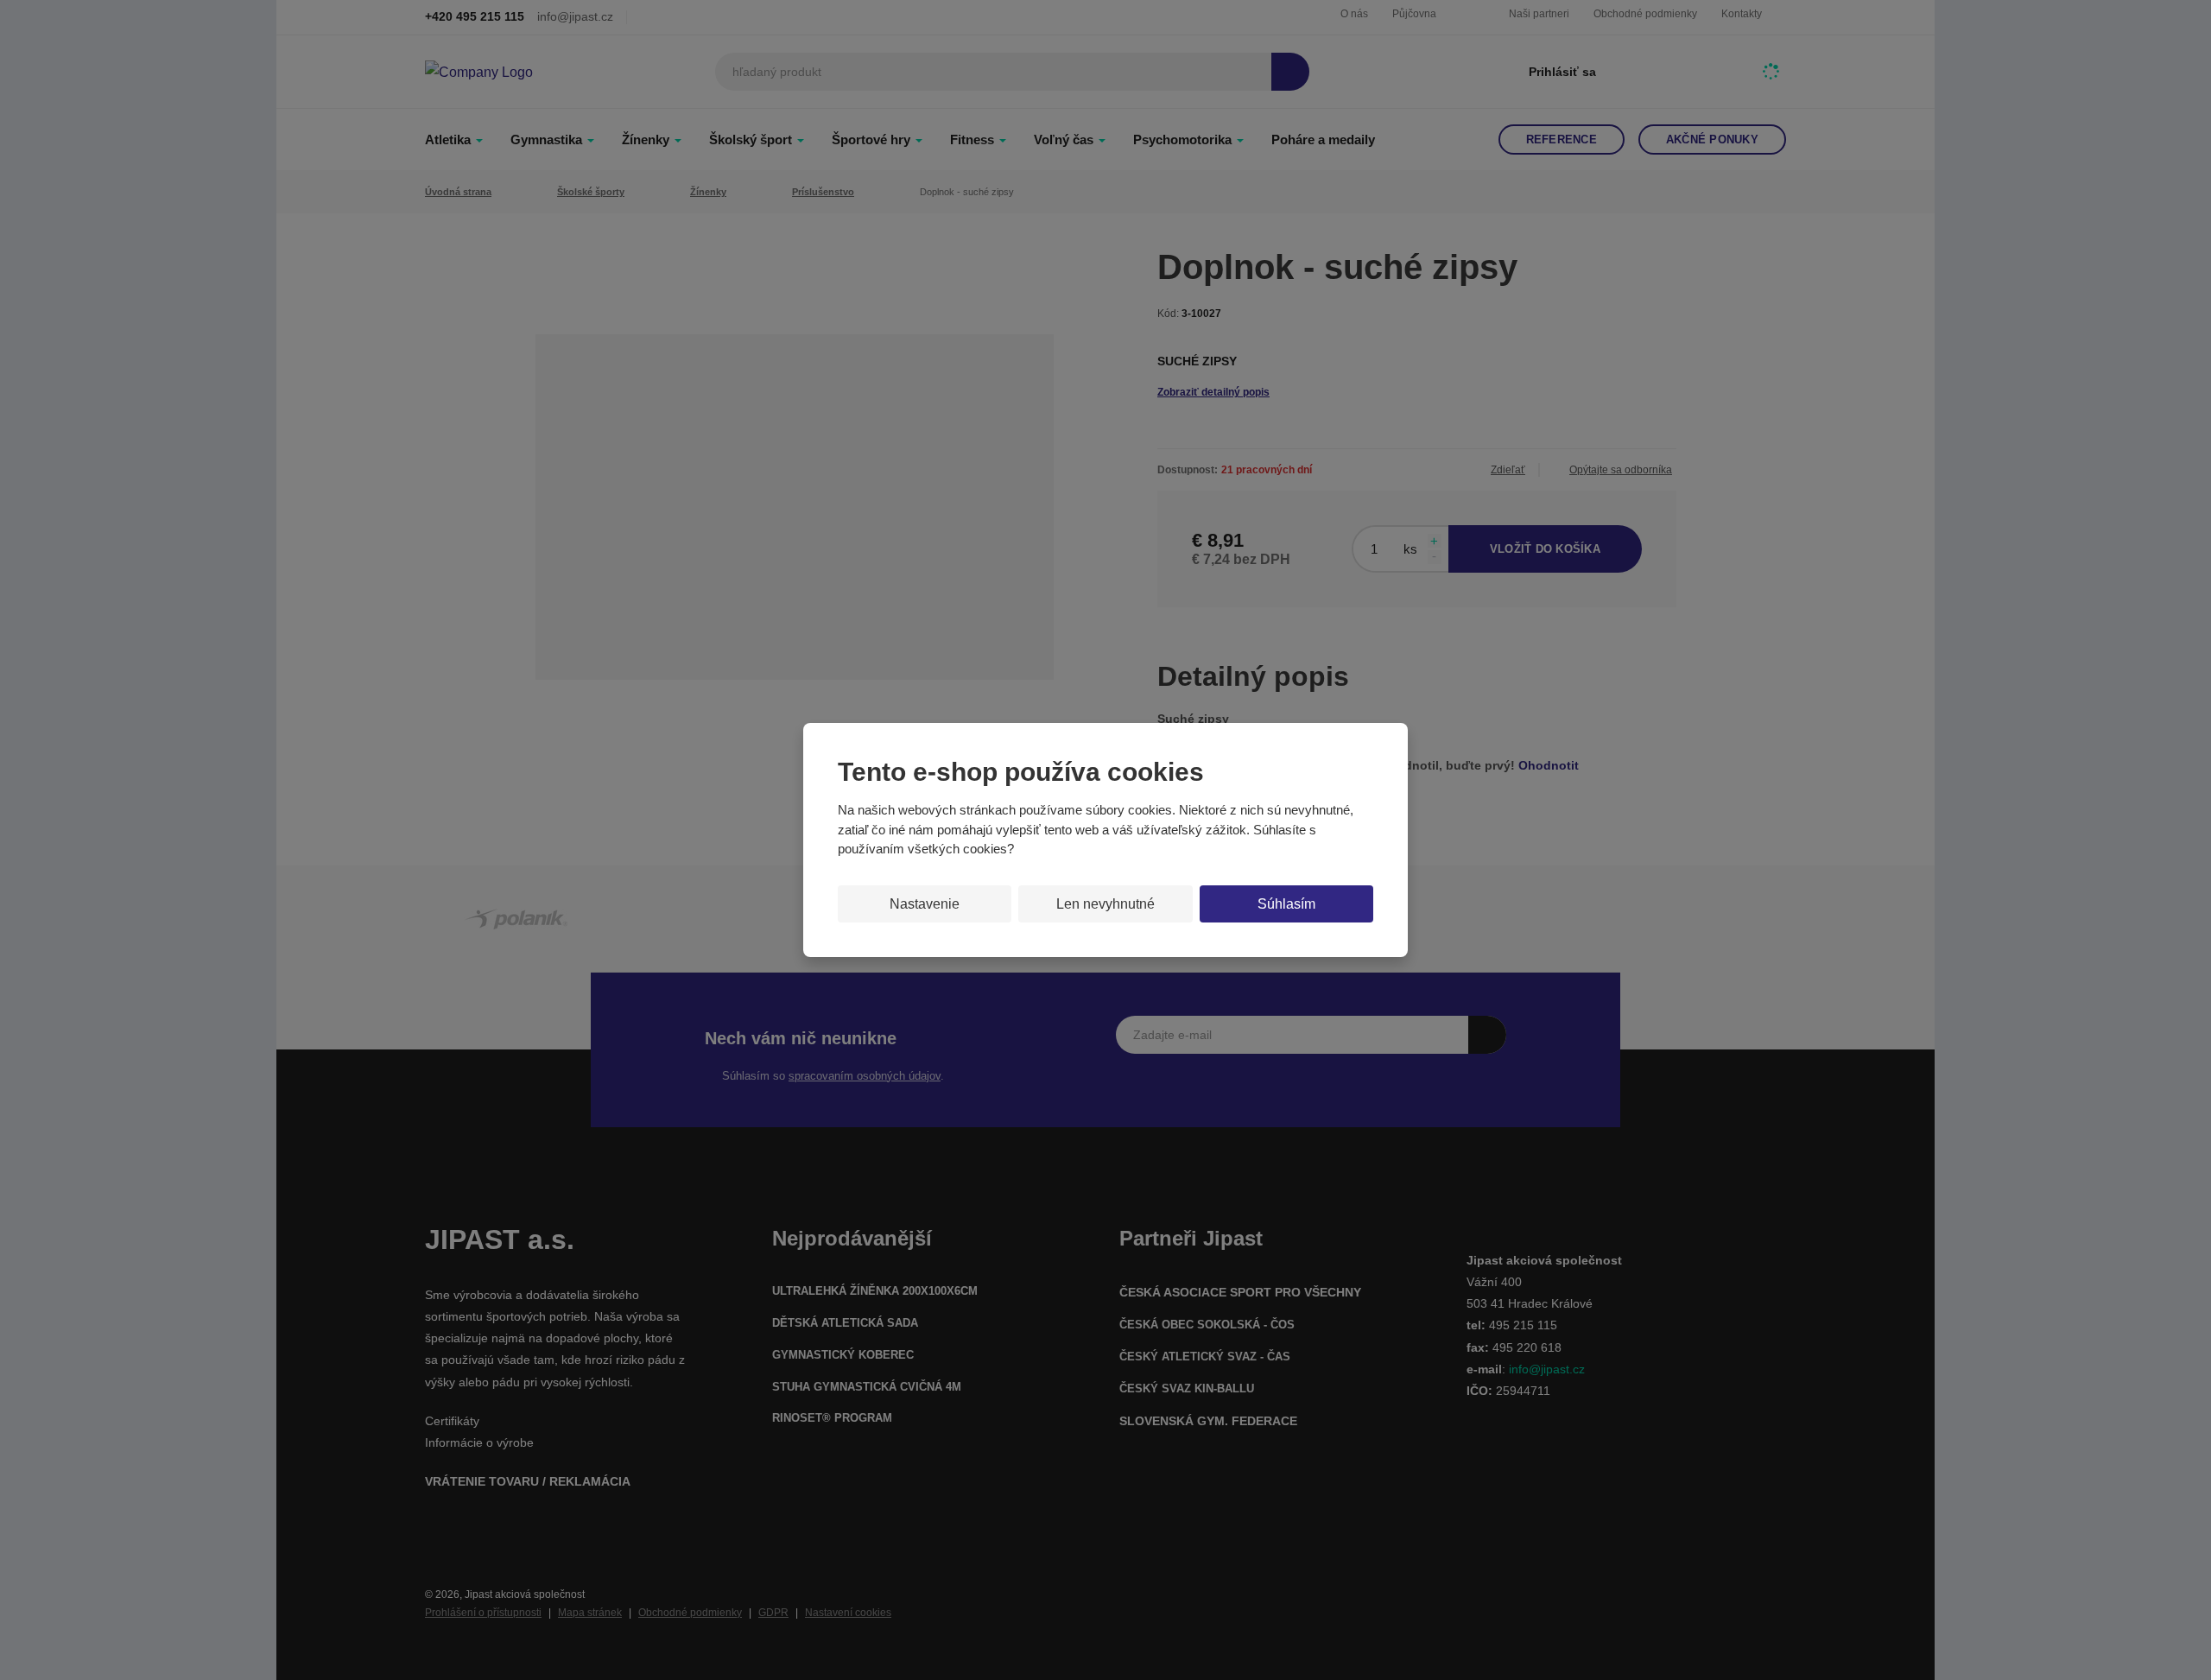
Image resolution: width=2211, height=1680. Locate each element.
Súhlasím (1286, 904)
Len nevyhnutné (1105, 904)
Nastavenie (925, 904)
